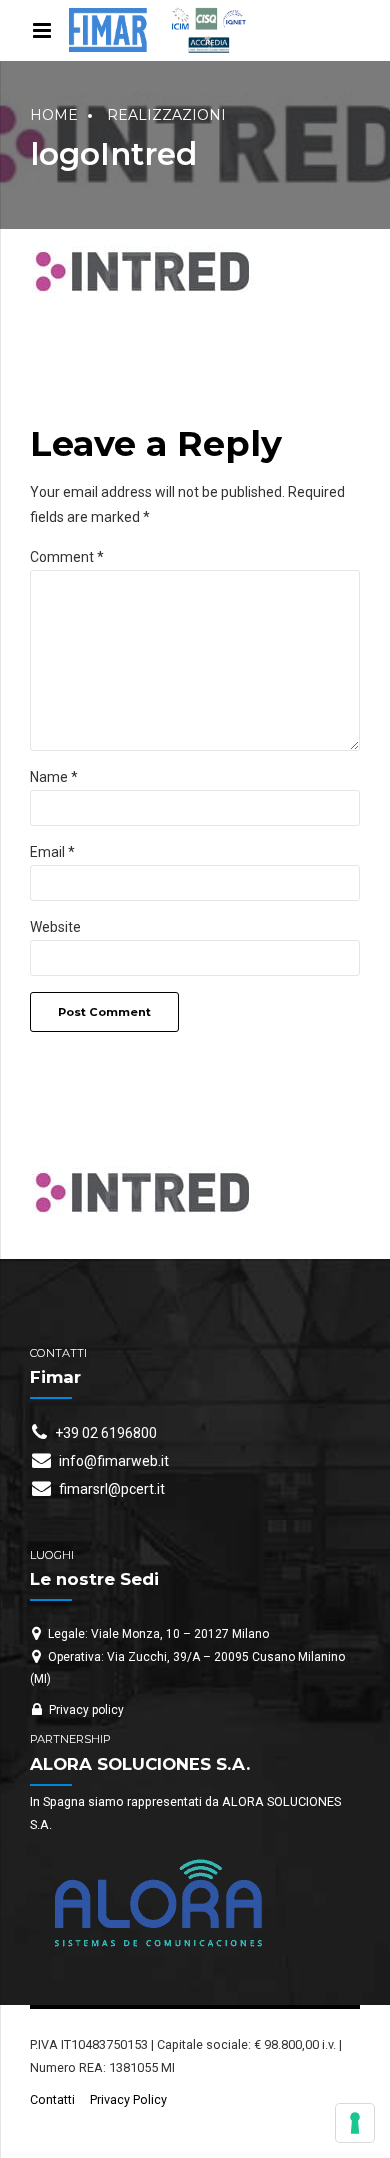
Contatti (52, 2099)
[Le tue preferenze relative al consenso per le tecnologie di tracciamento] (355, 2123)
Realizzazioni (166, 115)
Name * (54, 777)
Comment (67, 557)
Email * (52, 852)
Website (55, 927)
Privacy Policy (128, 2099)
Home (54, 115)
